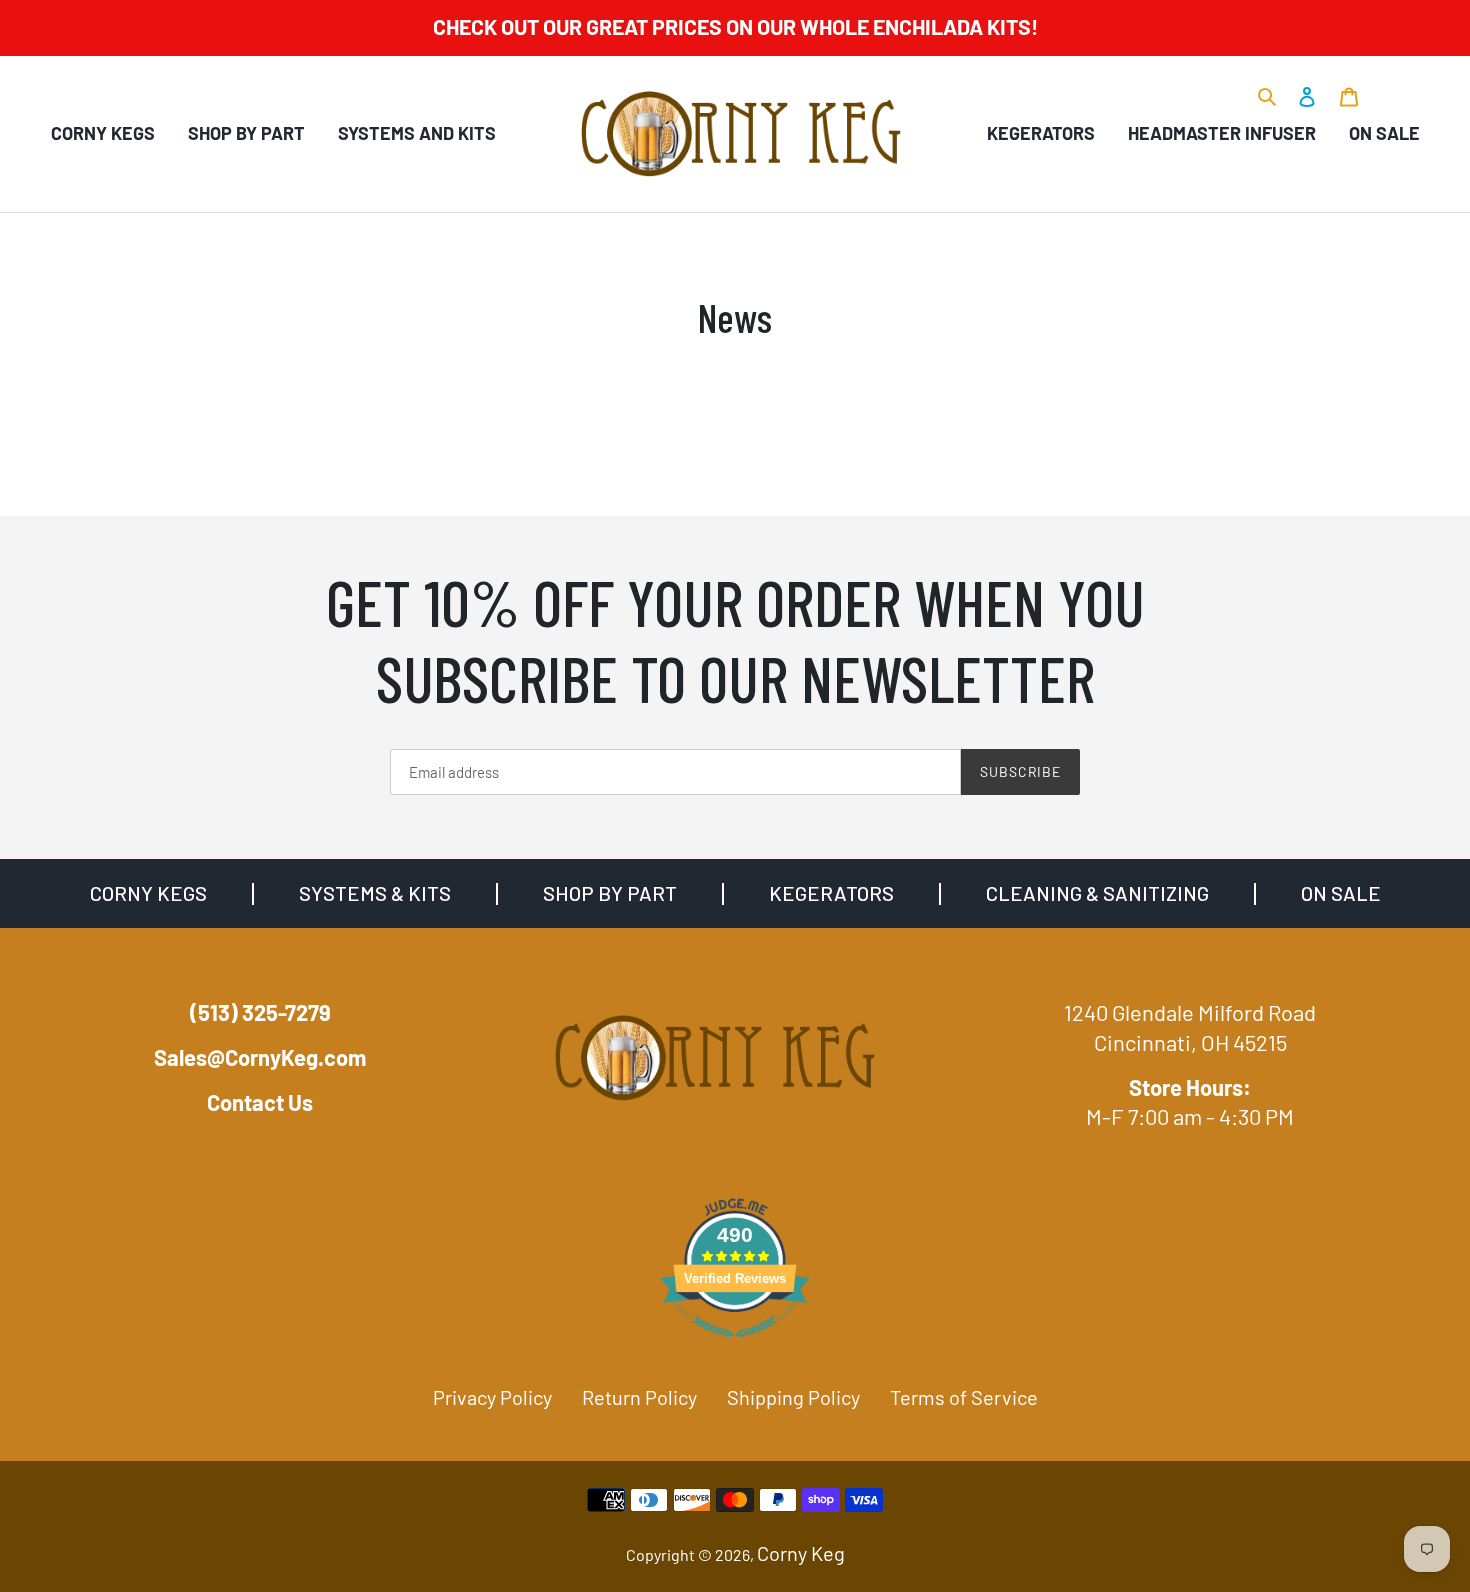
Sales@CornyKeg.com (260, 1057)
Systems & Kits (375, 893)
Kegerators (1041, 133)
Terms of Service (964, 1397)
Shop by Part (246, 133)
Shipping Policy (793, 1397)
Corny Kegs (103, 133)
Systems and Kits (417, 133)
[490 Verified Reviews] (735, 1345)
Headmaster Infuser (1222, 133)
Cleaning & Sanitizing (1097, 893)
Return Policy (639, 1397)
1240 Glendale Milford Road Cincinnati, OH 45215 (1190, 1027)
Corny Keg (801, 1553)
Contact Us (260, 1102)
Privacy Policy (492, 1397)
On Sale (1384, 133)
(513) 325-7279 (260, 1012)
